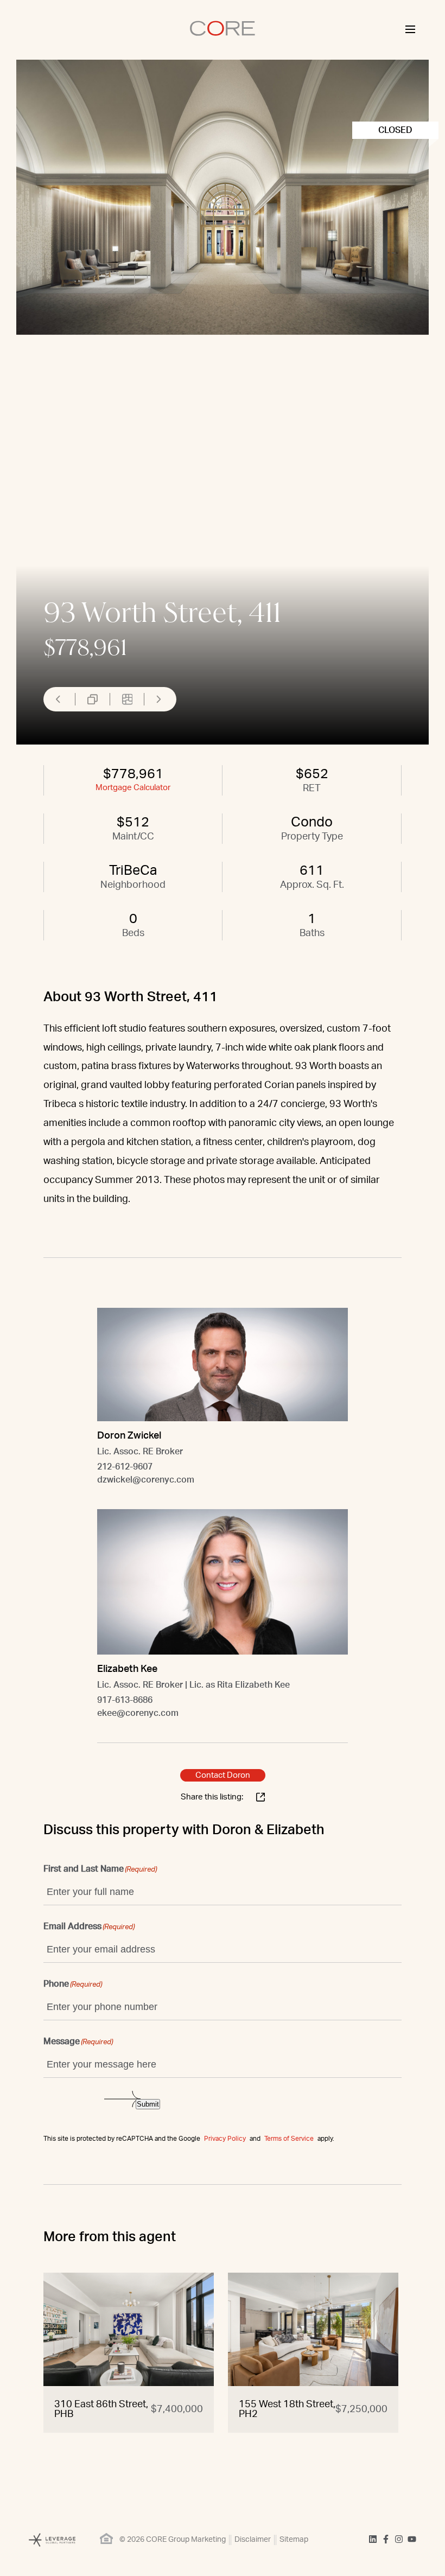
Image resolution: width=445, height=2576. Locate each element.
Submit (148, 2104)
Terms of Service (289, 2139)
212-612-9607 (125, 1467)
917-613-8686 (125, 1700)
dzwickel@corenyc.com (146, 1480)
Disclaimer (253, 2540)
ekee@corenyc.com (138, 1713)
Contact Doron (223, 1775)
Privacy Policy (225, 2139)
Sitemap (294, 2540)
